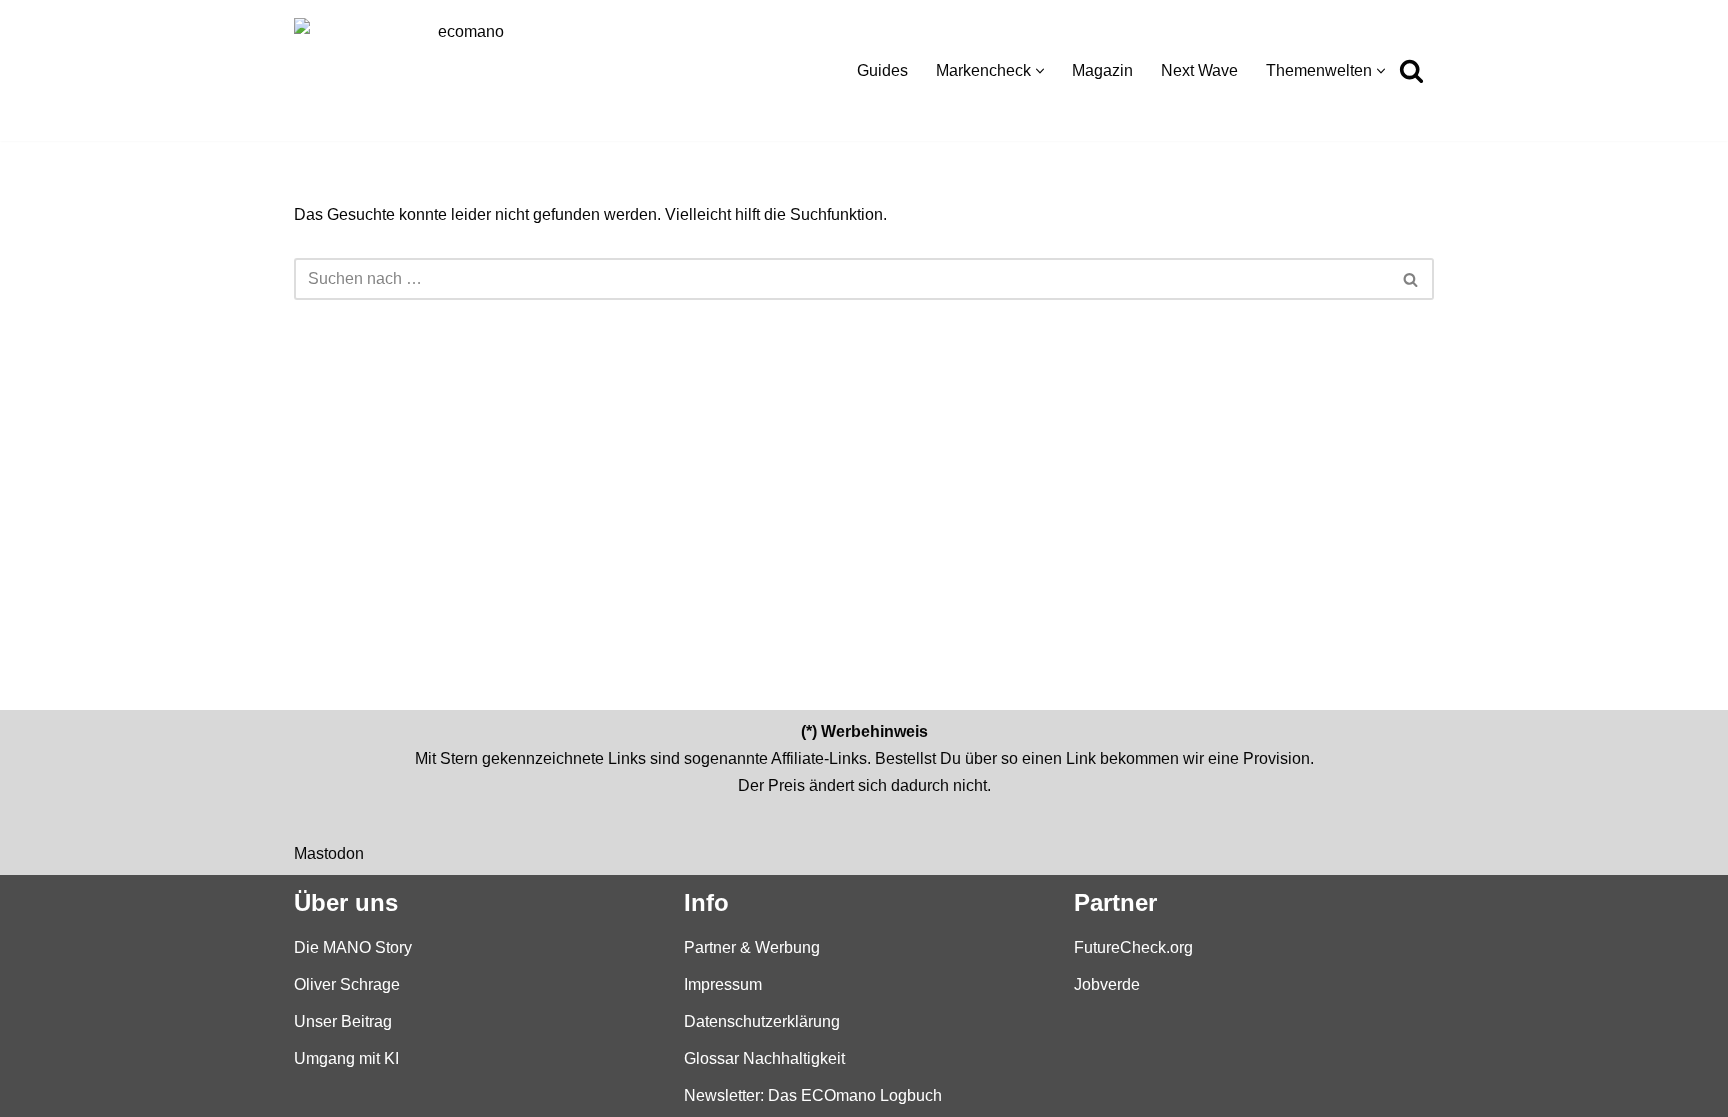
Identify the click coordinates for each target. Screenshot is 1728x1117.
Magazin (1102, 70)
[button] (1040, 71)
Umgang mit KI (346, 1058)
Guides (882, 70)
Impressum (723, 983)
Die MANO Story (353, 946)
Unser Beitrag (343, 1020)
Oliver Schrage (347, 983)
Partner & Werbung (752, 946)
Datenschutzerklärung (762, 1020)
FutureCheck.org (1133, 946)
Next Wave (1199, 70)
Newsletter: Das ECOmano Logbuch (813, 1095)
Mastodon (329, 852)
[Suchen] (1411, 70)
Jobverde (1107, 983)
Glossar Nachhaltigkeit (764, 1058)
